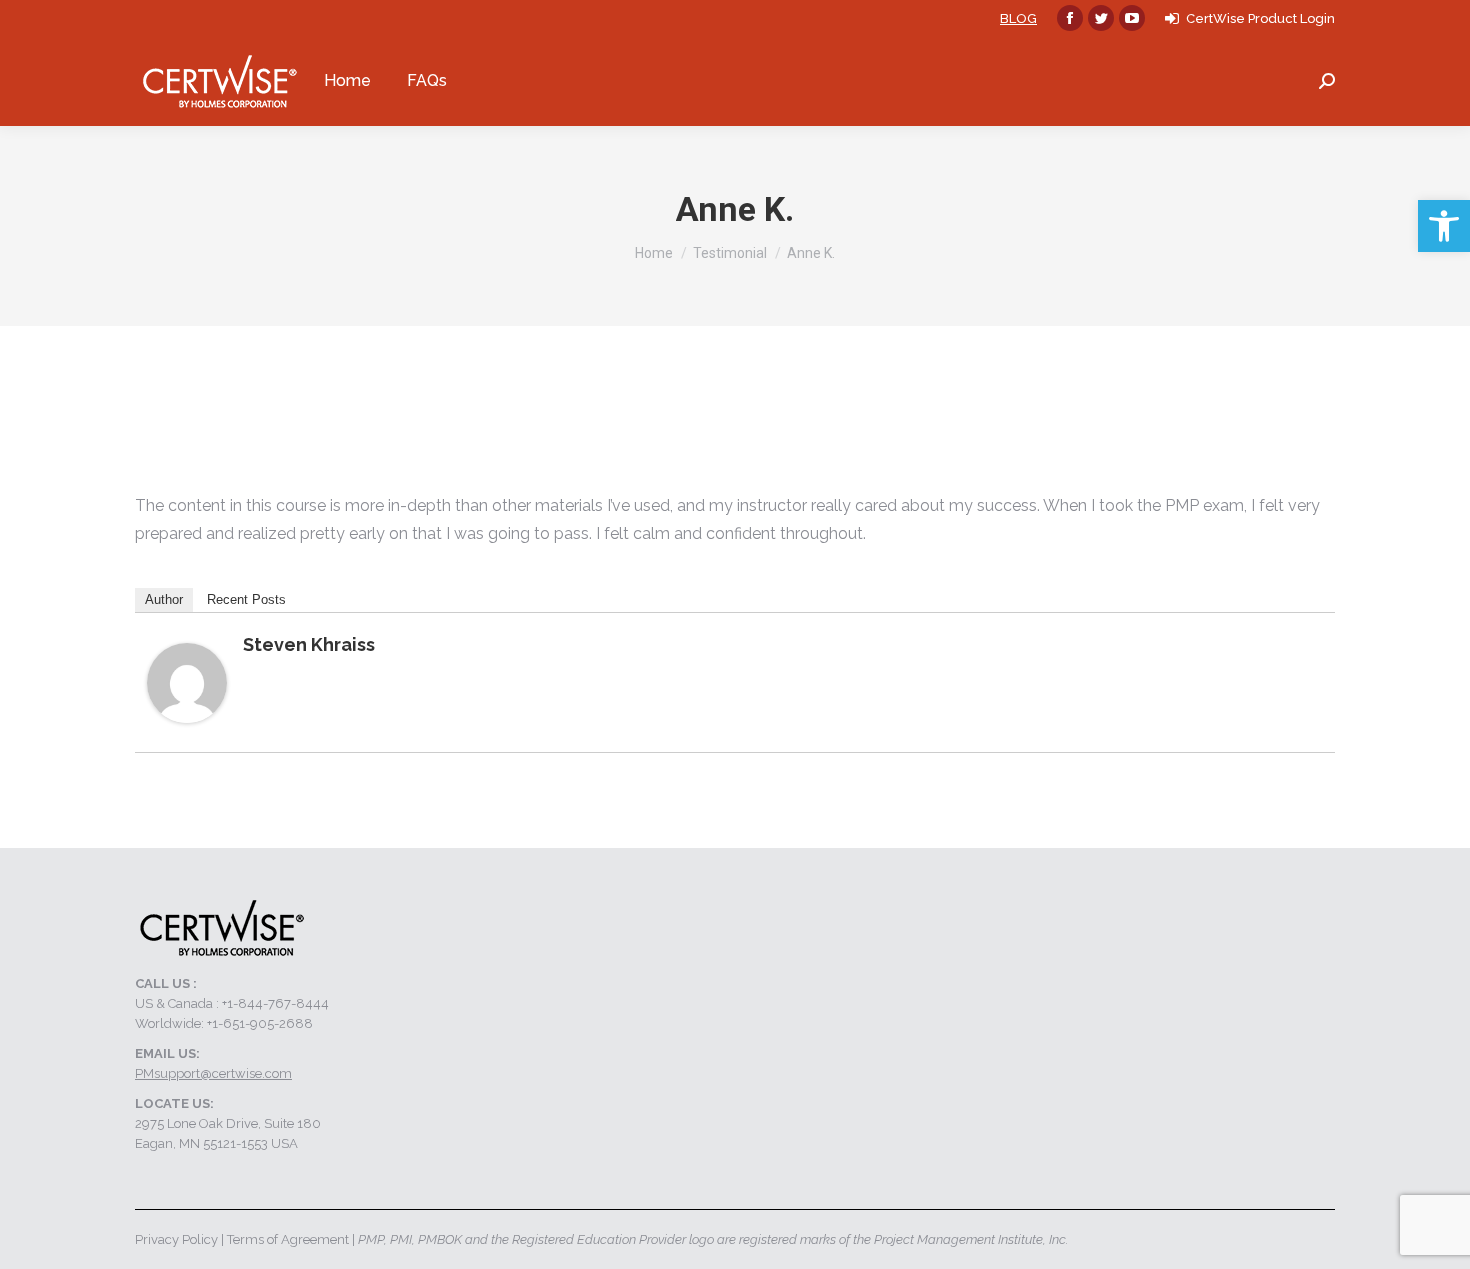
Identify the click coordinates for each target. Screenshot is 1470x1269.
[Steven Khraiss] (187, 717)
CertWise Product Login (1260, 18)
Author (164, 599)
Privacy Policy (176, 1239)
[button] (1444, 226)
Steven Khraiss (309, 644)
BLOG (1018, 18)
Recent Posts (246, 599)
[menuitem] (347, 81)
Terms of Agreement (288, 1239)
